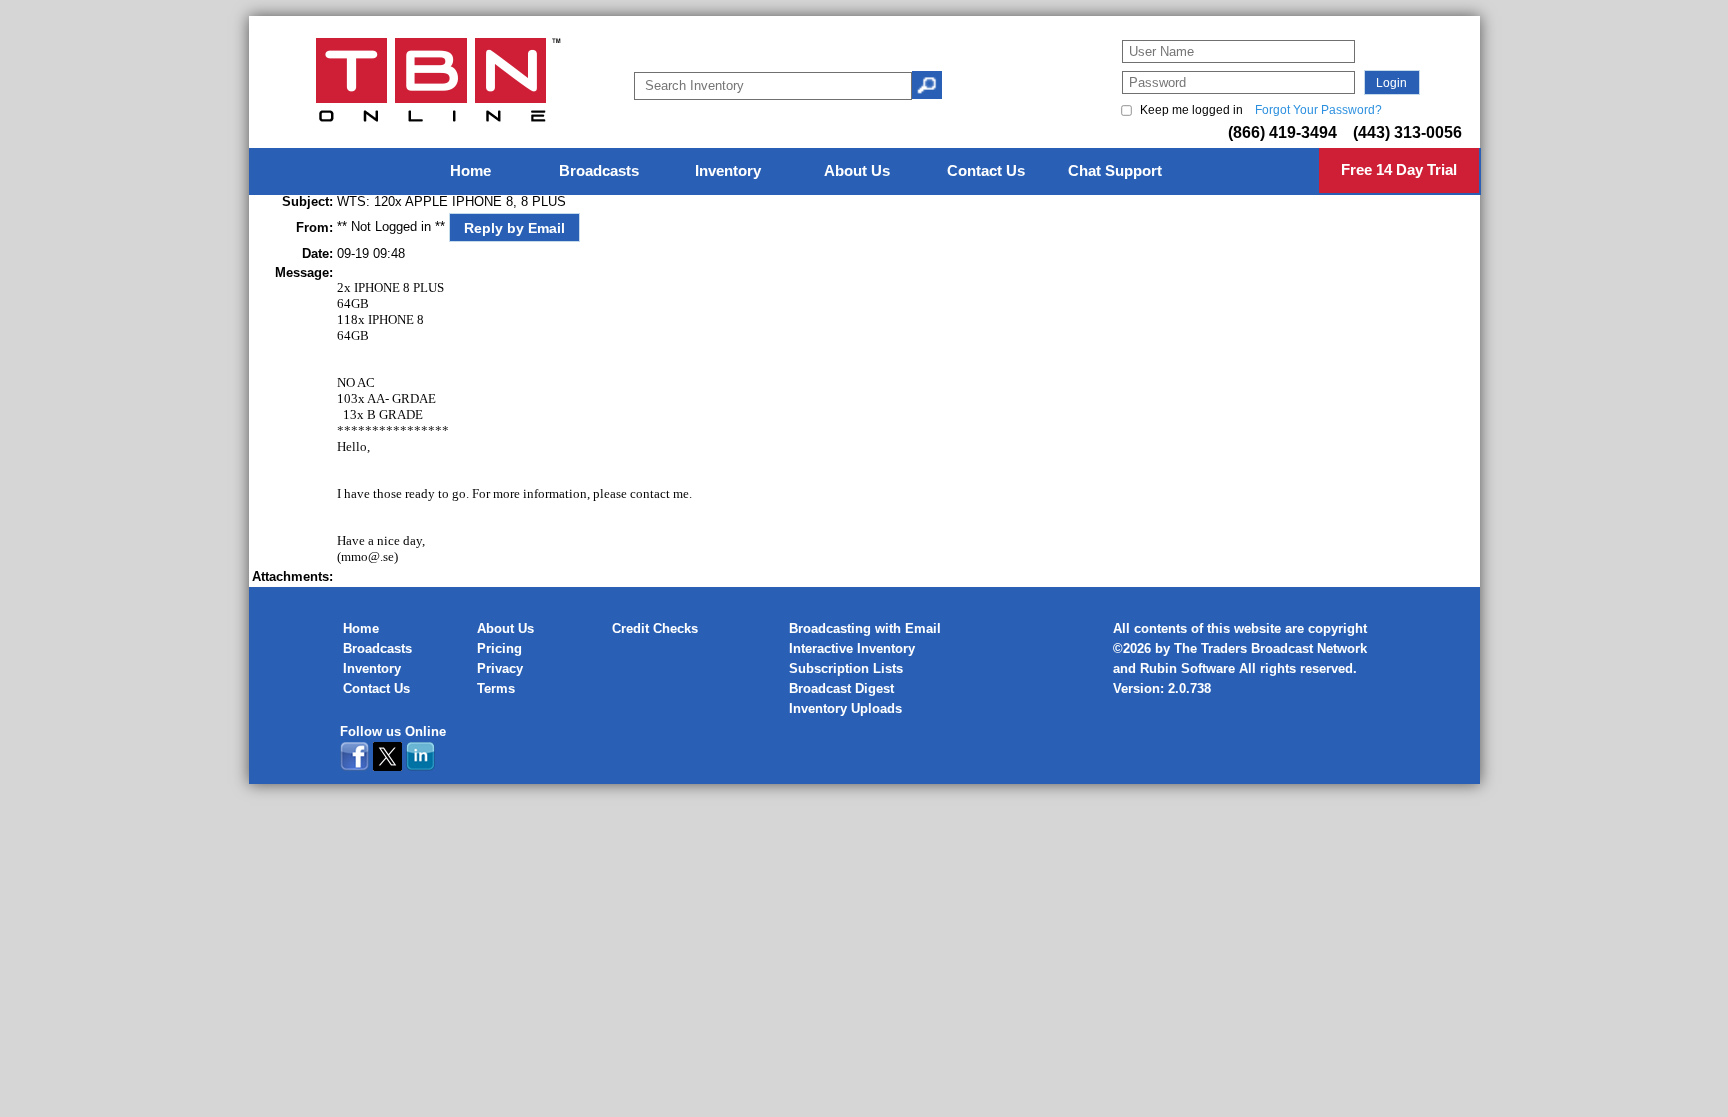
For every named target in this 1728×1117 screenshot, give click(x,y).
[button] (1392, 82)
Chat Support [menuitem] (1115, 170)
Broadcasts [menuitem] (599, 170)
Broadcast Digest (841, 688)
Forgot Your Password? (1318, 110)
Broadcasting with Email (865, 628)
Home (361, 628)
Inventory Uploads (845, 708)
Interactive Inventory (852, 648)
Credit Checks (655, 628)
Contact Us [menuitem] (986, 170)
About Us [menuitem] (857, 170)
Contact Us (376, 688)
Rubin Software (1187, 668)
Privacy (500, 668)
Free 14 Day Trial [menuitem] (1399, 169)
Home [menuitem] (470, 170)
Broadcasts (377, 648)
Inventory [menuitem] (728, 170)
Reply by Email (514, 228)
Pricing (499, 648)
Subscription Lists (846, 668)
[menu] (865, 171)
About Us (505, 628)
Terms (496, 688)
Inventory (372, 668)
